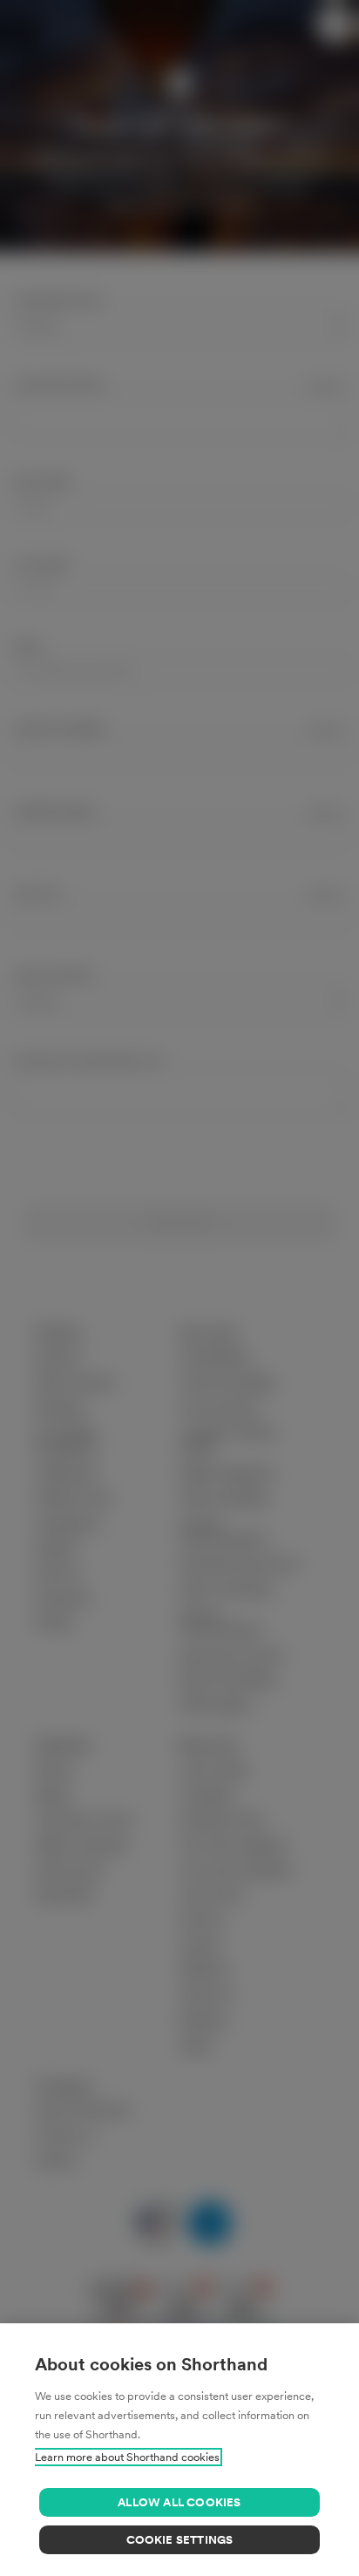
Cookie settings (180, 2540)
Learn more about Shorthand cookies (127, 2457)
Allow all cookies (179, 2502)
